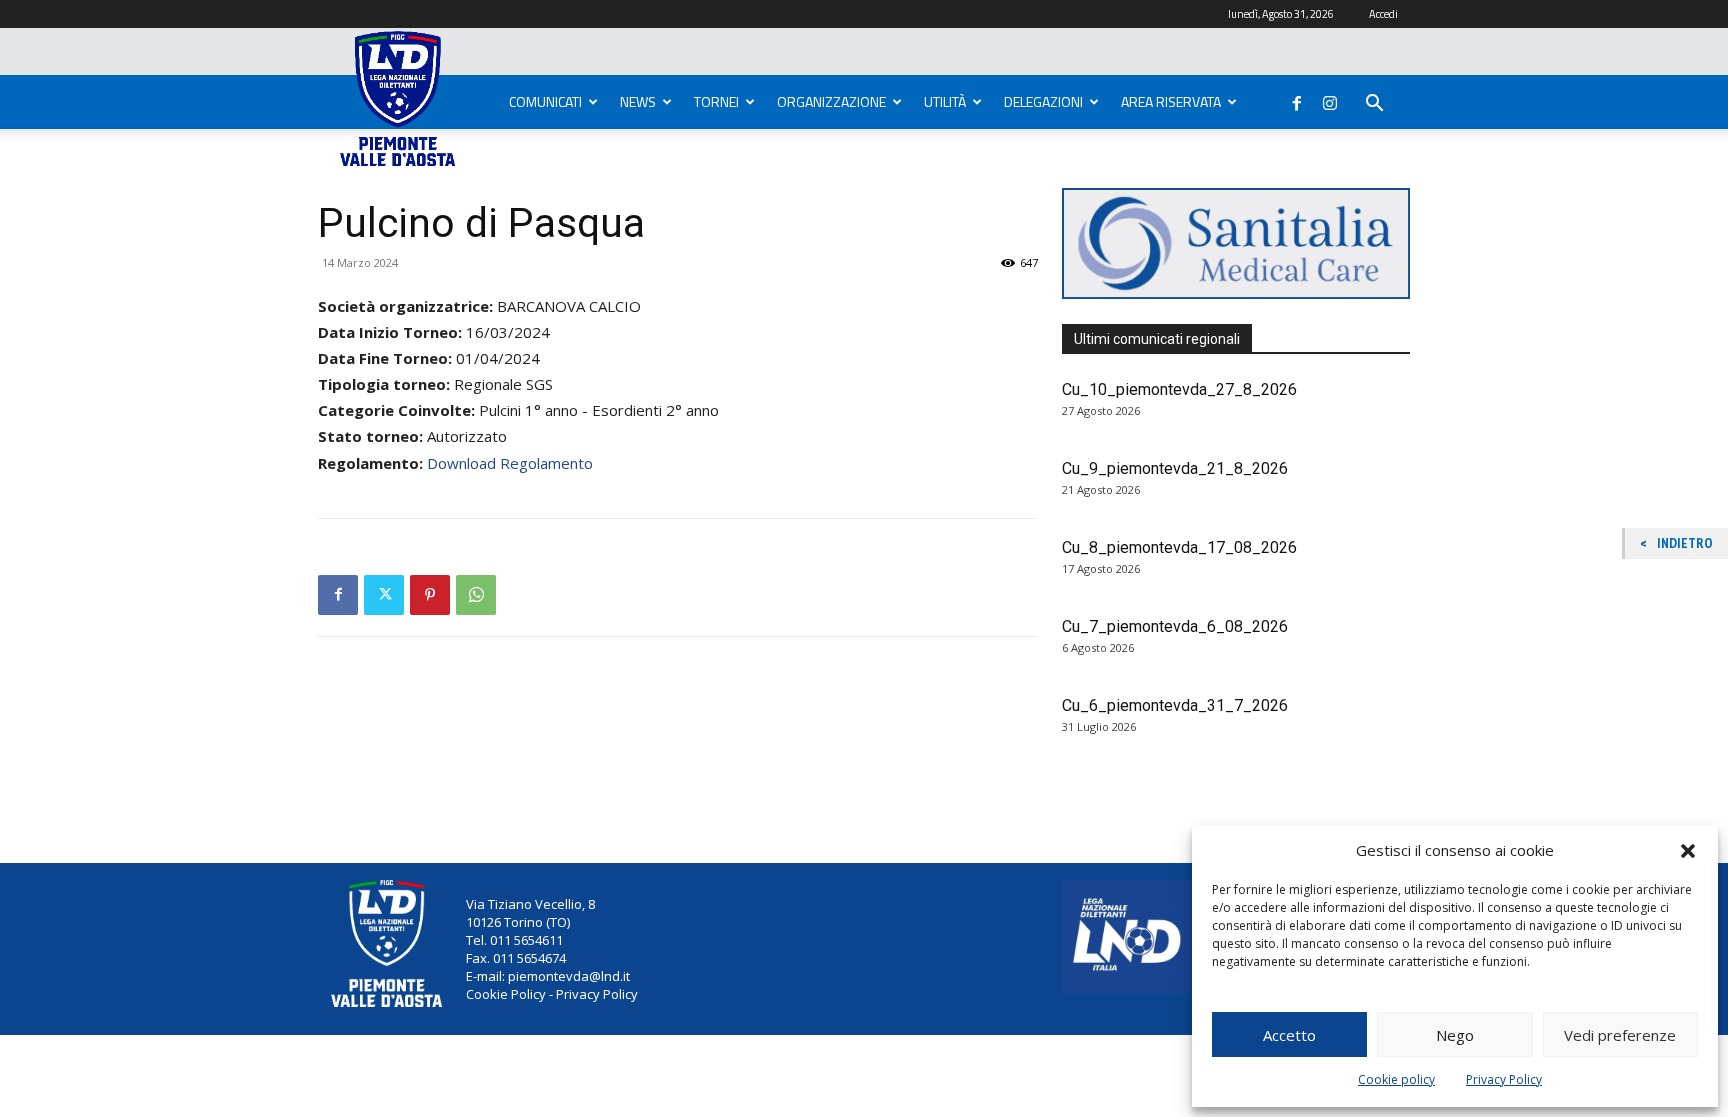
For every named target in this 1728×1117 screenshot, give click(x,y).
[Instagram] (1330, 99)
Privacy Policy (1504, 1079)
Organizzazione (831, 101)
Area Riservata (1171, 101)
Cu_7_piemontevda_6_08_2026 (1175, 626)
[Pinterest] (430, 595)
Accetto (1289, 1035)
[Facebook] (1297, 99)
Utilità (945, 101)
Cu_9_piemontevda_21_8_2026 (1175, 468)
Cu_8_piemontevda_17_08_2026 (1179, 547)
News (638, 101)
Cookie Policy (506, 994)
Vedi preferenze (1620, 1035)
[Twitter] (384, 595)
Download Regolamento (510, 463)
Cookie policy (1396, 1079)
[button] (1688, 851)
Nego (1455, 1035)
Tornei (716, 101)
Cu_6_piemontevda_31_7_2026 (1175, 705)
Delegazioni (1043, 101)
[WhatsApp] (476, 595)
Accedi (1383, 14)
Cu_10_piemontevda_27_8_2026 (1179, 389)
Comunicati (545, 101)
